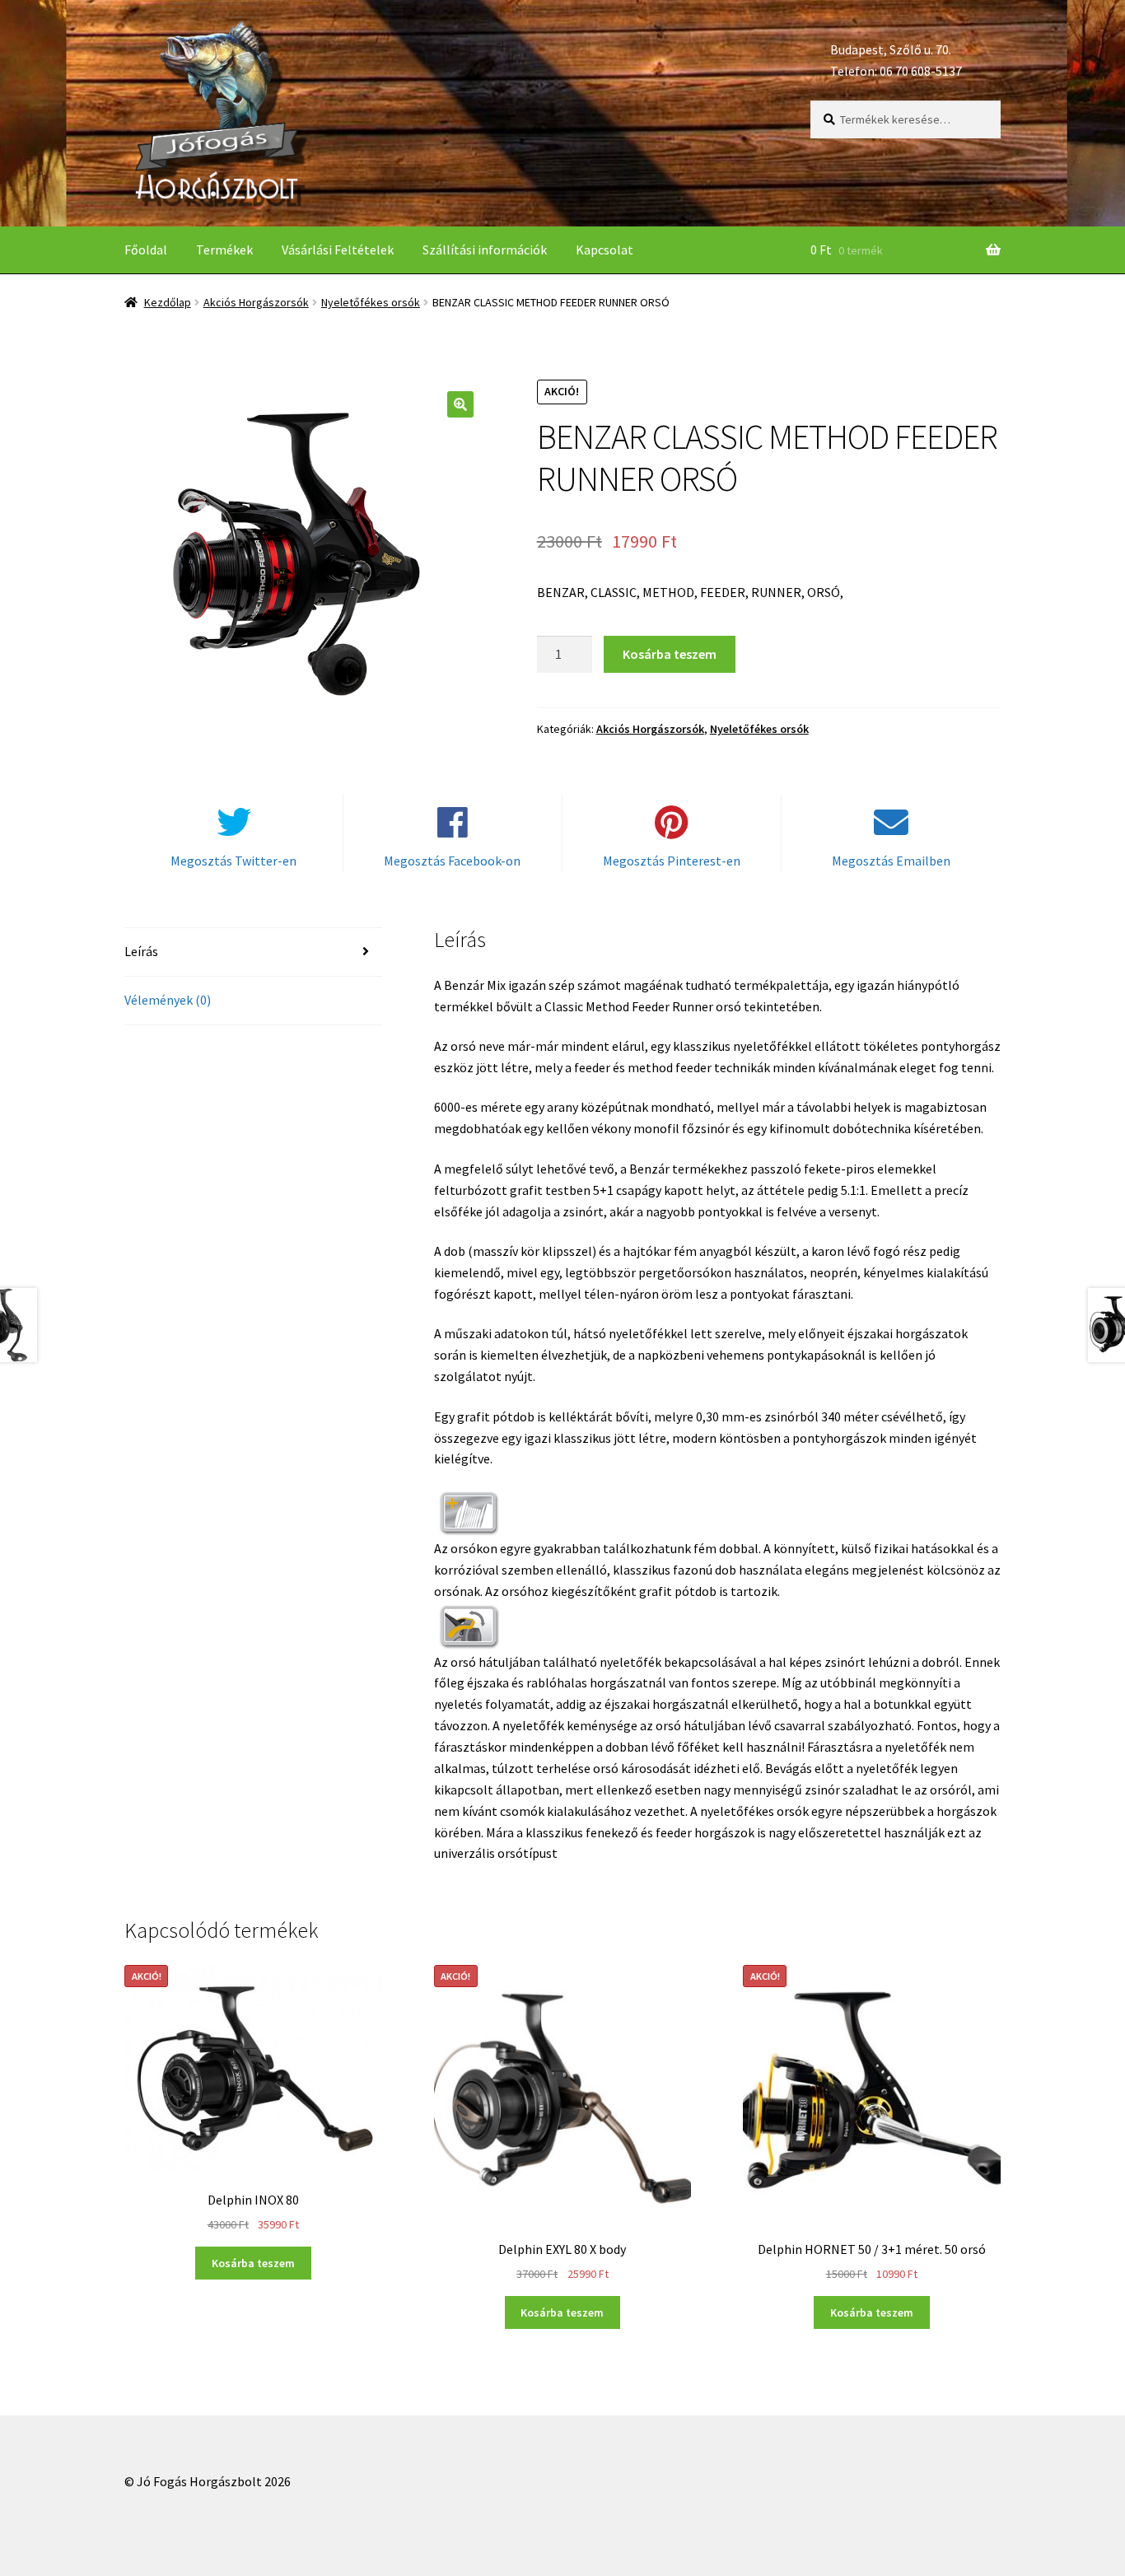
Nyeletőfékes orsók (371, 302)
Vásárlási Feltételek (338, 250)
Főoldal (146, 250)
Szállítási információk (485, 250)
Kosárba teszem (670, 654)
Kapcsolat (605, 250)
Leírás (141, 951)
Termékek (224, 250)
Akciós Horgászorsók (256, 302)
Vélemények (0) (168, 1000)
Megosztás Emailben (891, 861)
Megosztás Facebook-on (452, 861)
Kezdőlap (168, 302)
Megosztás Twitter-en (233, 861)
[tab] (253, 952)
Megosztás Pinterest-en (672, 861)
